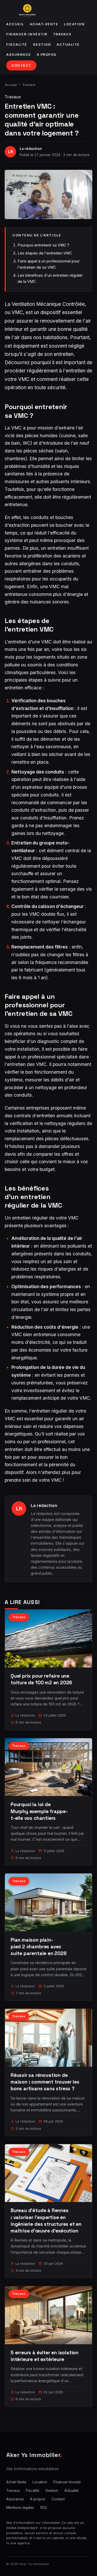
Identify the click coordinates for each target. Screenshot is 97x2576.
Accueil (15, 24)
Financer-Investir (27, 34)
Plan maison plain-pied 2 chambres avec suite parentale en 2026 (39, 1947)
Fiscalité (17, 45)
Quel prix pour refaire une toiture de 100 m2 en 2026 (41, 1679)
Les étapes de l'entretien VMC (45, 253)
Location (74, 24)
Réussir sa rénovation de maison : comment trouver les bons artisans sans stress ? (45, 2082)
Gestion (42, 45)
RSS (44, 2508)
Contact (21, 65)
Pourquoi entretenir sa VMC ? (43, 245)
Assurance (19, 55)
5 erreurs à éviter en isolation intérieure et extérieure (44, 2356)
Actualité (68, 45)
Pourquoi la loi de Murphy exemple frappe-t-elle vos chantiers (39, 1811)
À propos (47, 55)
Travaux (62, 34)
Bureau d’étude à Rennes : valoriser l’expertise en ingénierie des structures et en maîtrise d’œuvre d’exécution (46, 2221)
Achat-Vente (44, 24)
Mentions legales (20, 2508)
